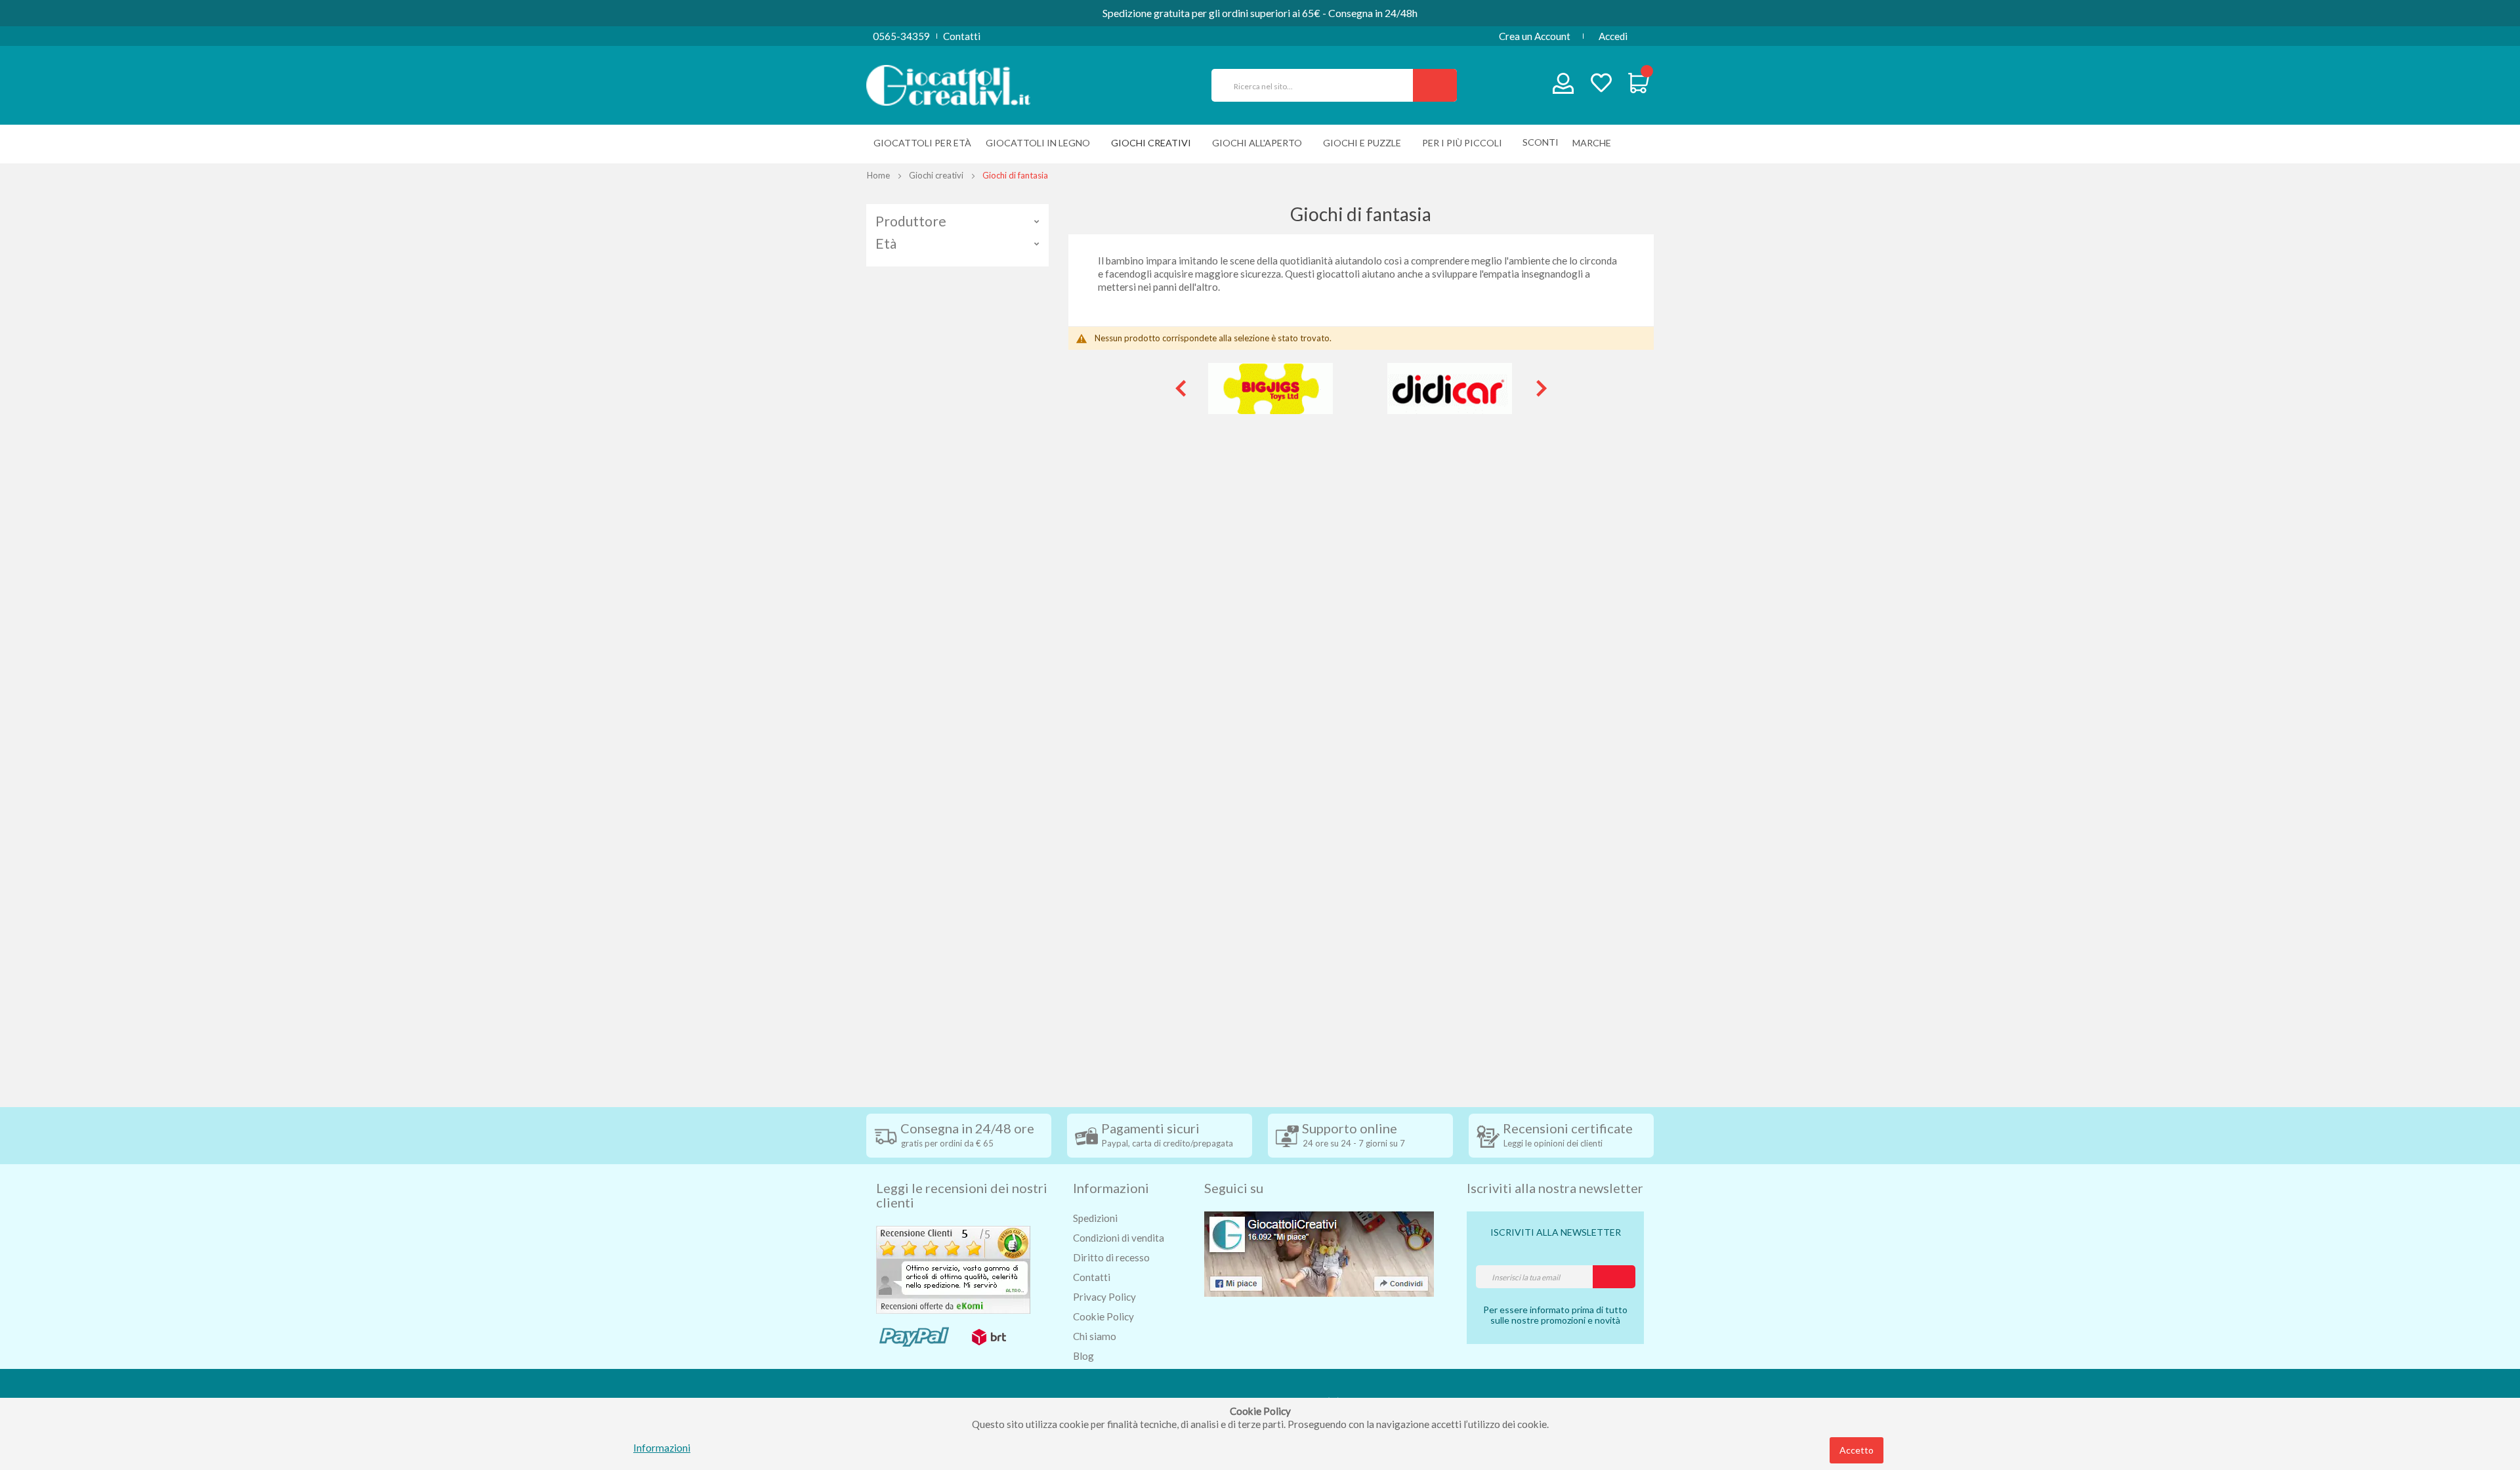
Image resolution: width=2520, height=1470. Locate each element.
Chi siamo (1095, 1336)
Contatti (962, 36)
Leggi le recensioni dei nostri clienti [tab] (962, 1195)
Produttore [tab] (911, 221)
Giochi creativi (936, 175)
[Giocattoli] (948, 84)
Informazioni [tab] (1111, 1188)
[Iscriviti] (1614, 1277)
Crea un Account (1535, 36)
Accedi (1613, 36)
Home (878, 175)
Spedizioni (1095, 1218)
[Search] (1435, 85)
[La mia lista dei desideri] (1601, 84)
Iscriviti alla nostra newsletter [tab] (1555, 1188)
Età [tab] (886, 243)
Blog (1083, 1356)
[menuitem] (1595, 143)
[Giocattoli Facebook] (1319, 1253)
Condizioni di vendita (1119, 1238)
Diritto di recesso (1111, 1257)
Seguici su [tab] (1234, 1188)
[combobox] (1318, 85)
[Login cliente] (1564, 86)
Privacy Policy (1104, 1297)
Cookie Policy (1103, 1316)
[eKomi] (953, 1269)
